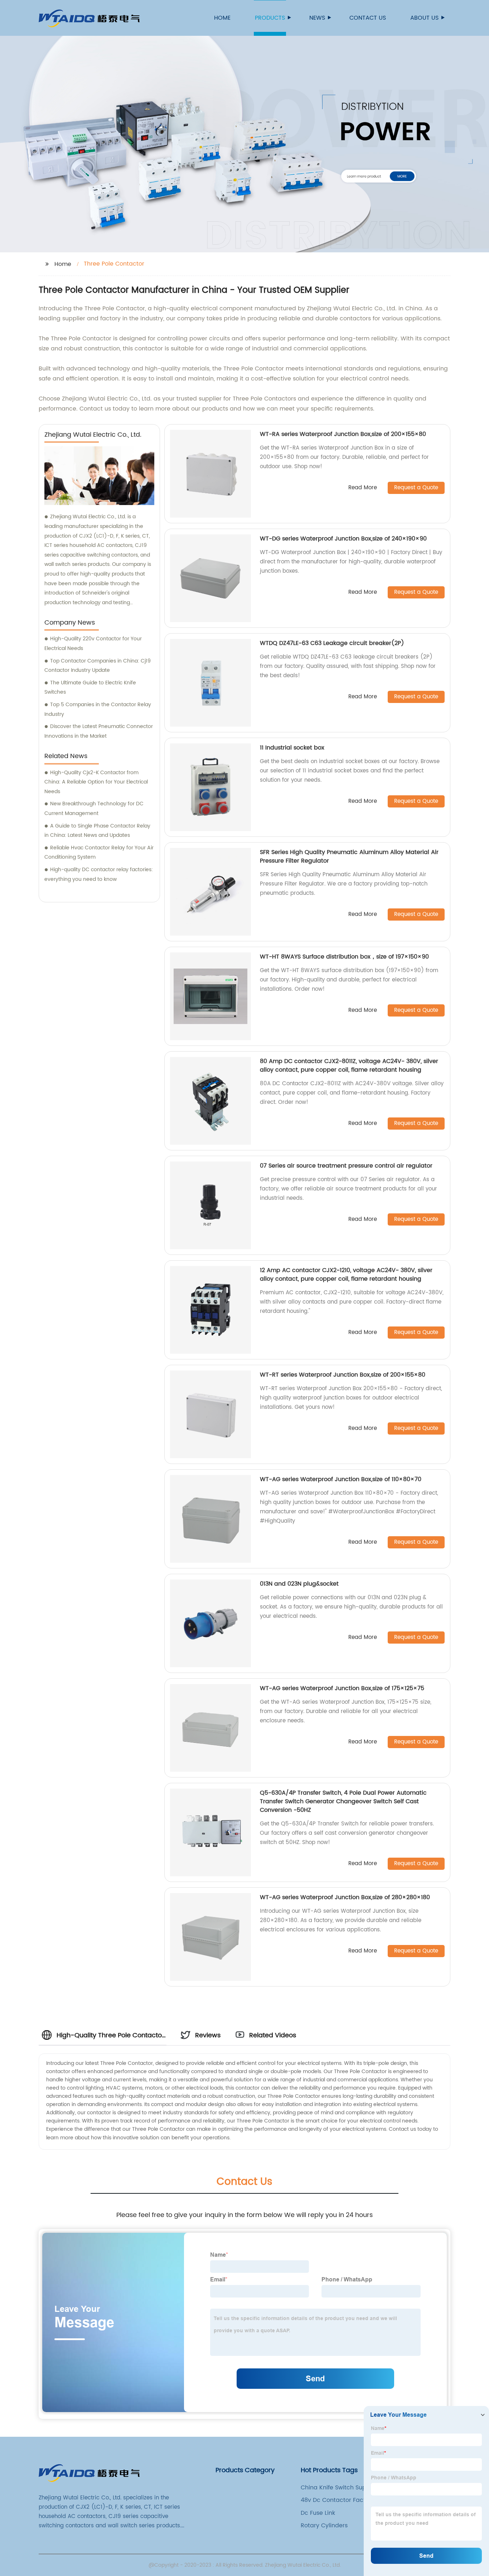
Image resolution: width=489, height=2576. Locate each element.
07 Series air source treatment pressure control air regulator (346, 1166)
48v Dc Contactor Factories (340, 2500)
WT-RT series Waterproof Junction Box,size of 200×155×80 (343, 1375)
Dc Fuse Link (318, 2513)
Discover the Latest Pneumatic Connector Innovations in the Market (99, 731)
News (317, 18)
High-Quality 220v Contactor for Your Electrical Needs (93, 644)
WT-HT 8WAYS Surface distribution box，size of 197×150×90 (344, 957)
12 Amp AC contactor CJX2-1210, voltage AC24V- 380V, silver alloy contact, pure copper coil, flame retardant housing (346, 1275)
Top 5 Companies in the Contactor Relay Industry (98, 709)
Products (270, 18)
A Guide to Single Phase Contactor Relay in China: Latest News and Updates (97, 831)
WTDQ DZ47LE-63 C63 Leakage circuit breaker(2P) (332, 643)
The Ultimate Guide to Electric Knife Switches (90, 688)
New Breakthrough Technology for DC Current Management (94, 809)
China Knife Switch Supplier (340, 2488)
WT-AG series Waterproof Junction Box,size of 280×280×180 (345, 1897)
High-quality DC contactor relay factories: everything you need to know (99, 874)
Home (222, 18)
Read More (363, 488)
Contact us (368, 18)
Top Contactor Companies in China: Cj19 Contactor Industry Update (98, 666)
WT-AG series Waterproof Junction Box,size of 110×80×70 (341, 1479)
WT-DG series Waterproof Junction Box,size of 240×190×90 (343, 539)
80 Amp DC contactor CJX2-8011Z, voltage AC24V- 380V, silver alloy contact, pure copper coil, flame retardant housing (349, 1066)
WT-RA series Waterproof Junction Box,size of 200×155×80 (343, 434)
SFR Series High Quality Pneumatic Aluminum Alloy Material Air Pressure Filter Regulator (349, 857)
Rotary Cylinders (324, 2526)
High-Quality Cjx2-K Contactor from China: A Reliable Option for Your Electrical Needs (96, 782)
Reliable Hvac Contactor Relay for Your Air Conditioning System (99, 853)
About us (424, 18)
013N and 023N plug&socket (299, 1584)
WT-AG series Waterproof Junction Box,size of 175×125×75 (342, 1688)
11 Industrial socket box (292, 748)
